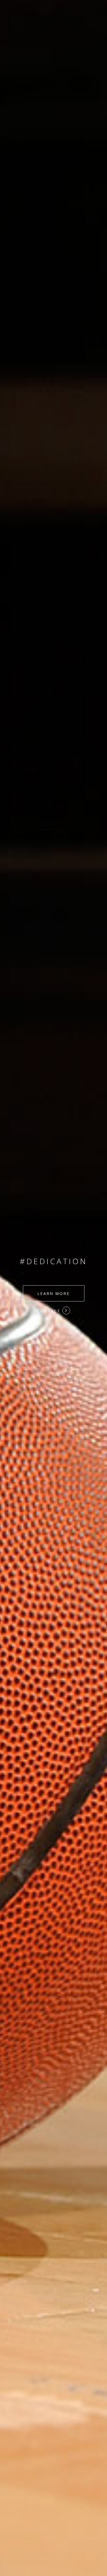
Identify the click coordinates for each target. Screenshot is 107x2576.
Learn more (54, 1293)
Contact (50, 1311)
